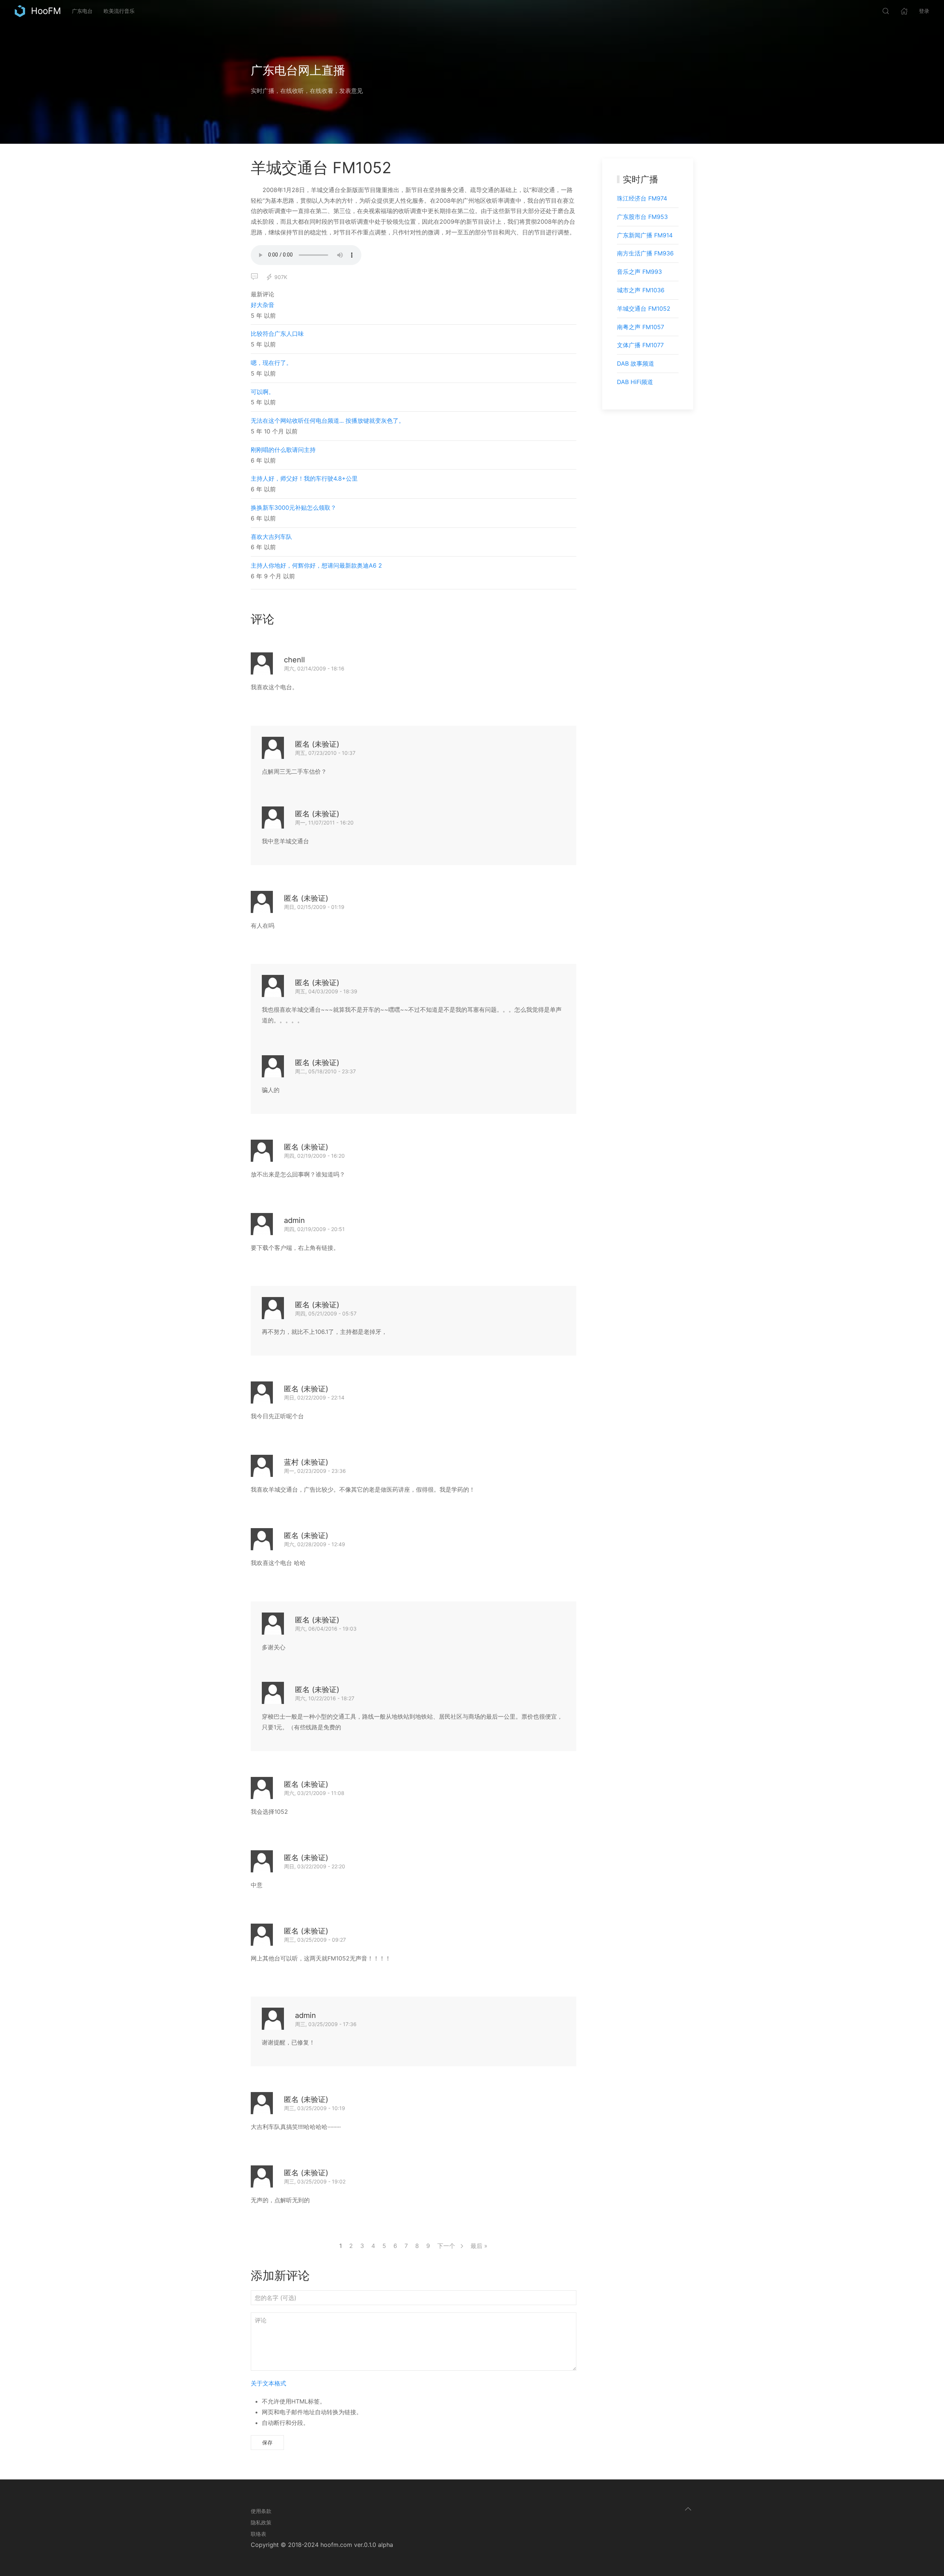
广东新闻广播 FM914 (645, 235)
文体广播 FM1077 (640, 345)
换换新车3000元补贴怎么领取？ (294, 508)
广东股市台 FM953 (642, 217)
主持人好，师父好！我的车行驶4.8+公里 (304, 478)
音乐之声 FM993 (639, 272)
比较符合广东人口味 (277, 334)
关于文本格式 (268, 2383)
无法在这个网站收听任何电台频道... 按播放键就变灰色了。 (328, 421)
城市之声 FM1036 (641, 290)
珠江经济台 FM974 (642, 198)
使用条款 (261, 2511)
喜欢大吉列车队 (271, 537)
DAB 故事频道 (636, 363)
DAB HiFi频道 (635, 382)
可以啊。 (263, 392)
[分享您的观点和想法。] (254, 277)
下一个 (447, 2246)
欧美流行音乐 (119, 11)
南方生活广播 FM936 (645, 253)
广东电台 (82, 11)
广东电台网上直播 (298, 70)
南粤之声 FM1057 (641, 327)
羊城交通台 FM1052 (644, 309)
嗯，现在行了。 (271, 363)
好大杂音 (263, 305)
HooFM (46, 11)
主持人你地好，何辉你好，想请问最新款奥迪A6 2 (316, 565)
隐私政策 (261, 2522)
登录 (924, 11)
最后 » (479, 2246)
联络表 (258, 2534)
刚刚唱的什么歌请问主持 (283, 450)
